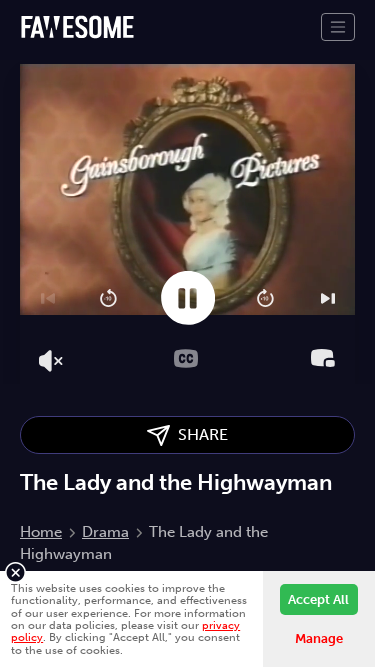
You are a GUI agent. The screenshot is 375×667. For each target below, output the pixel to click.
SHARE (199, 434)
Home (41, 532)
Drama (105, 532)
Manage (319, 638)
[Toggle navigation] (338, 27)
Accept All (318, 599)
